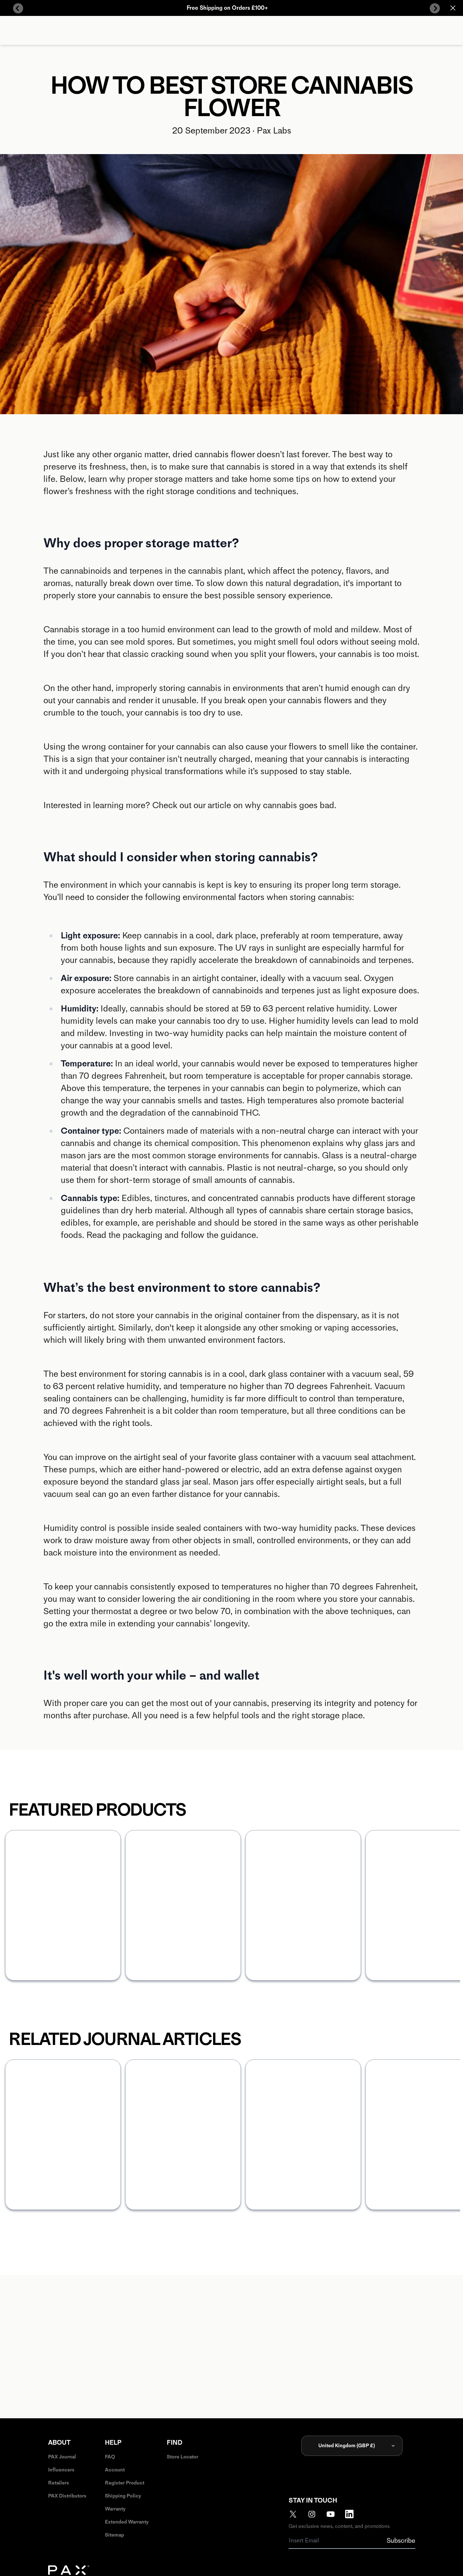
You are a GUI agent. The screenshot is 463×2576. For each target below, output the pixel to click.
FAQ (110, 2457)
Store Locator (182, 2457)
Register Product (125, 2483)
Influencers (61, 2470)
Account (115, 2470)
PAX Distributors (67, 2496)
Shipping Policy (123, 2496)
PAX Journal (62, 2457)
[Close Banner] (453, 8)
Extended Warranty (127, 2522)
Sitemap (114, 2535)
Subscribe (401, 2541)
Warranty (115, 2509)
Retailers (59, 2483)
